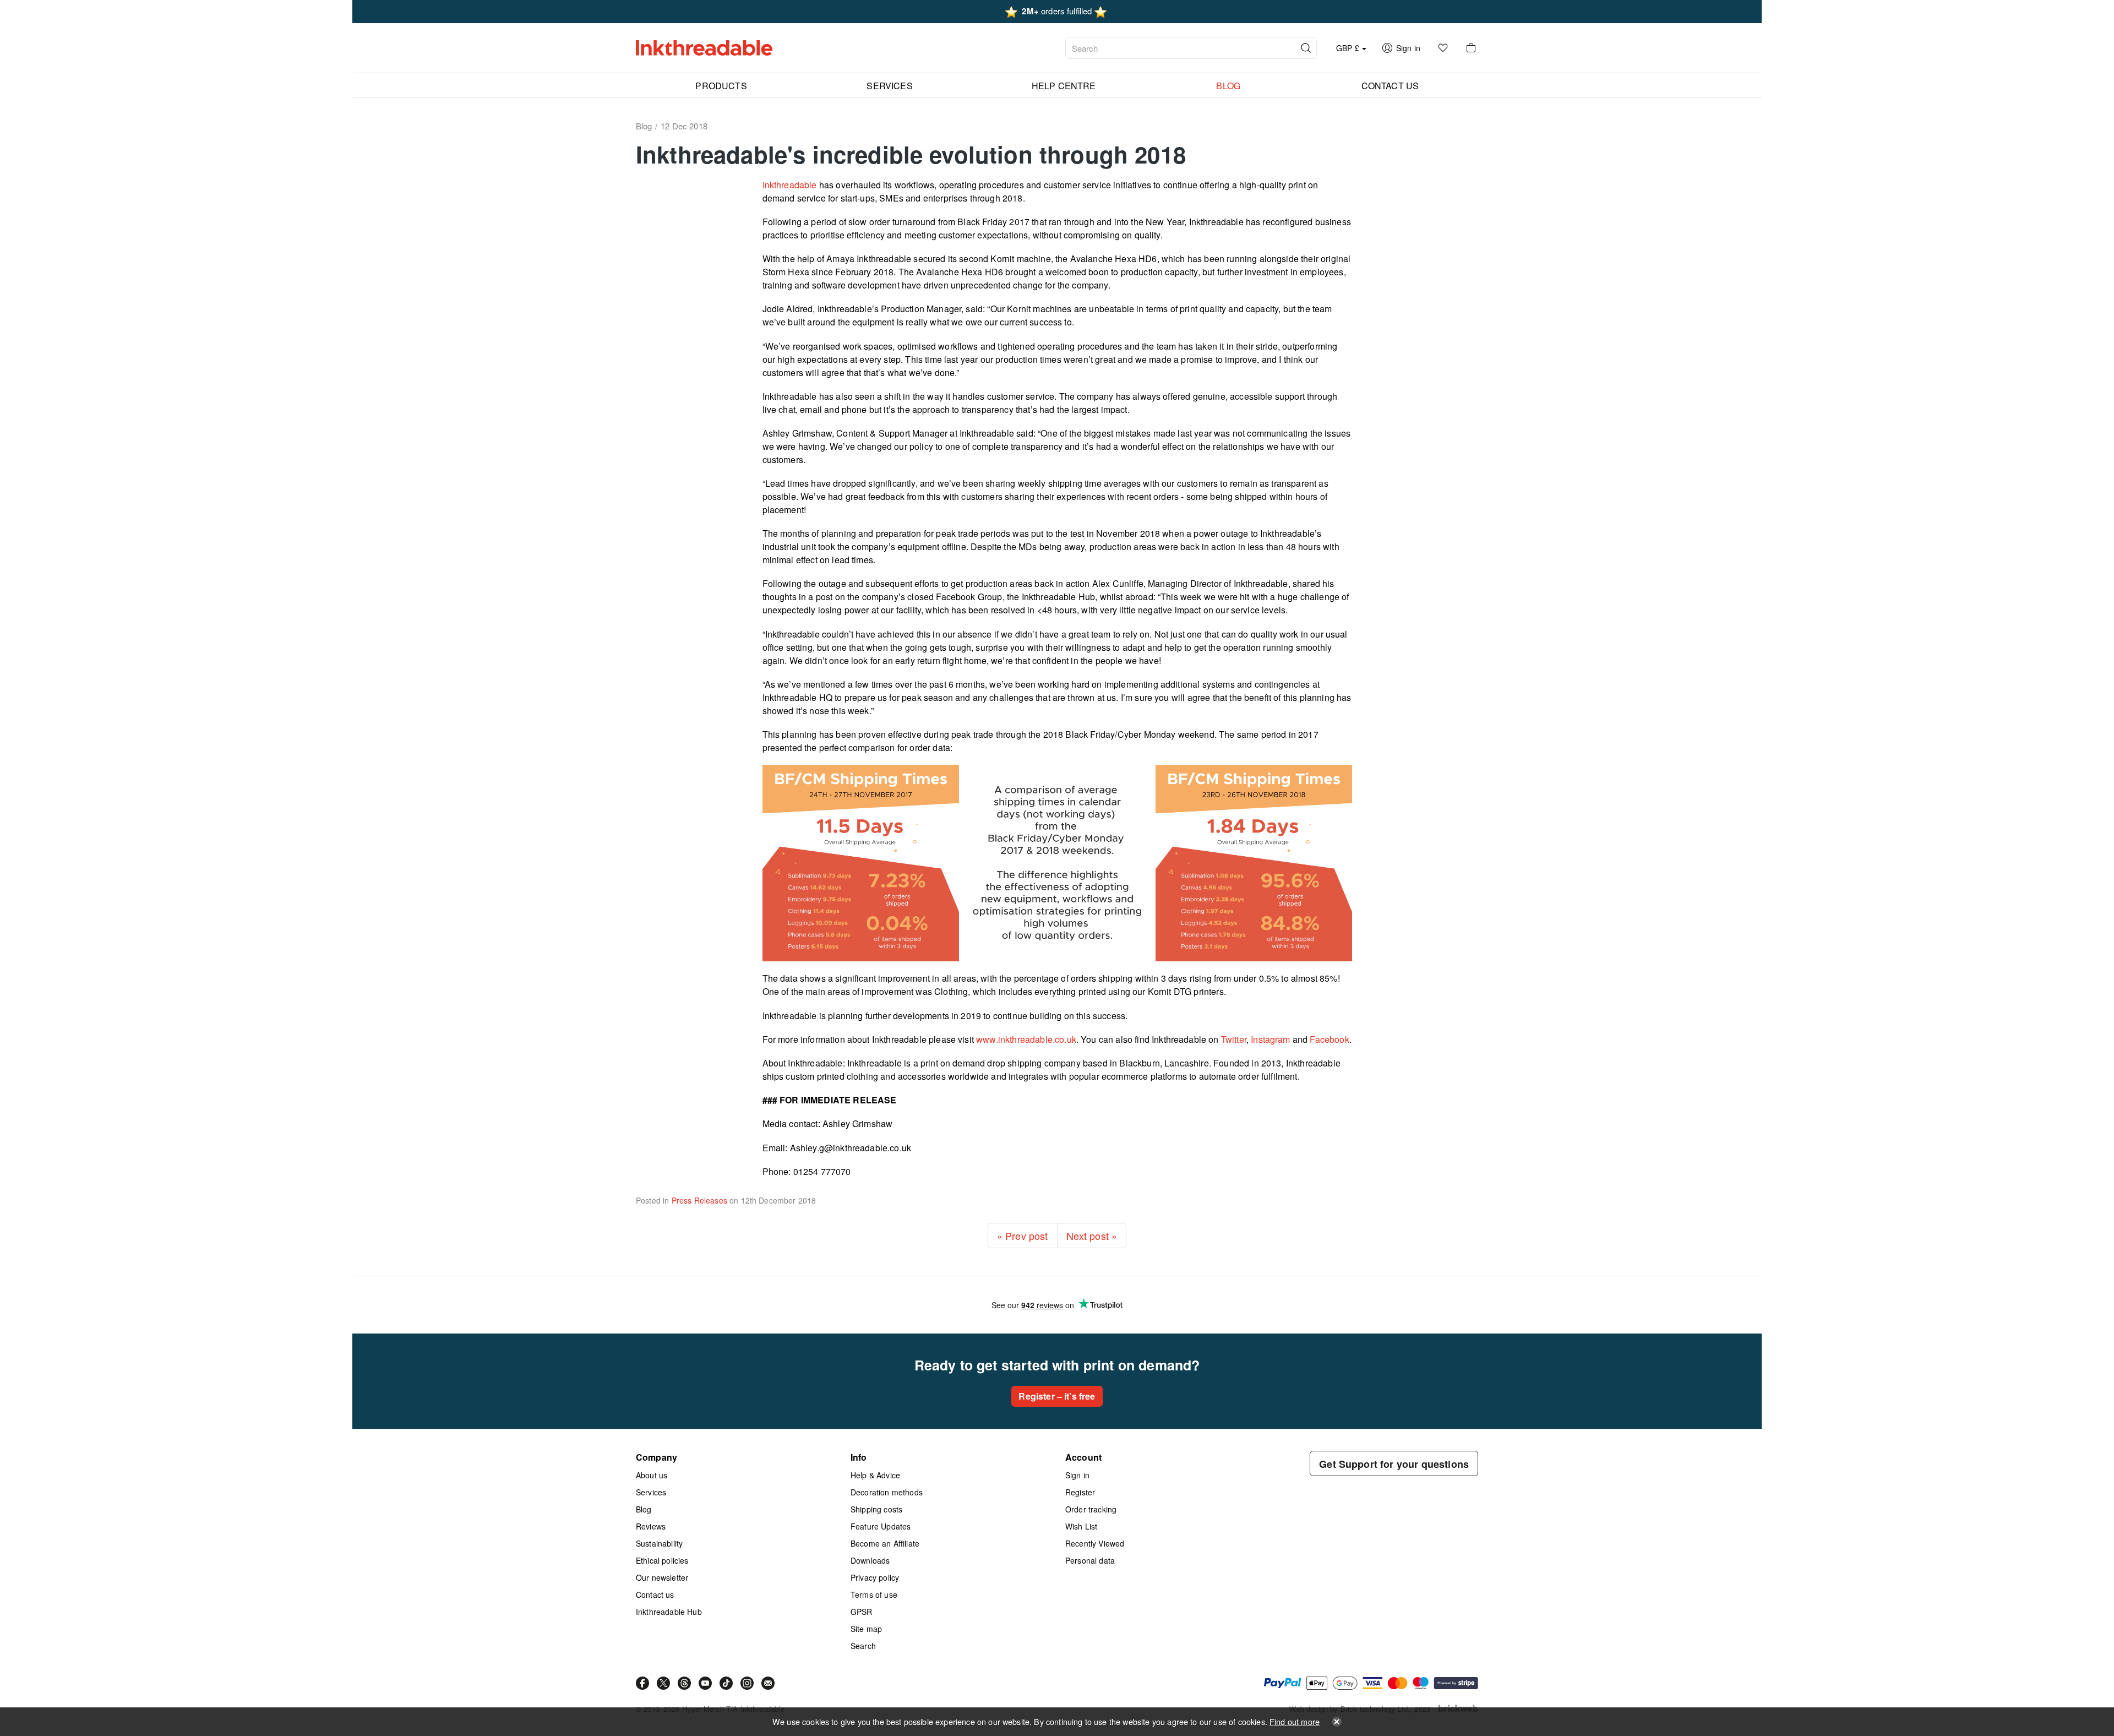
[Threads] (684, 1683)
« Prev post (1023, 1236)
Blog (644, 1509)
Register (1080, 1492)
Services (651, 1492)
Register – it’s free (1057, 1396)
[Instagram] (747, 1683)
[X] (663, 1683)
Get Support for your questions (1394, 1464)
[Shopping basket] (1471, 48)
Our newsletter (662, 1577)
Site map (866, 1629)
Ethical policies (662, 1560)
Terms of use (874, 1594)
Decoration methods (887, 1492)
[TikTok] (726, 1683)
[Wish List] (1443, 48)
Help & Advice (875, 1475)
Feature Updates (881, 1526)
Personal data (1090, 1560)
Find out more (1295, 1721)
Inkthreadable (790, 185)
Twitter (1233, 1039)
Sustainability (659, 1543)
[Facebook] (642, 1683)
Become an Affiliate (885, 1543)
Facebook (1328, 1039)
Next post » (1092, 1236)
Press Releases (699, 1200)
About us (652, 1475)
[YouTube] (705, 1683)
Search (863, 1646)
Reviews (651, 1526)
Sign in (1077, 1475)
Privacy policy (875, 1577)
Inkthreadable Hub (669, 1612)
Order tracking (1091, 1509)
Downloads (870, 1560)
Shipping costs (876, 1509)
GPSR (862, 1612)
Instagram (1270, 1039)
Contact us (655, 1594)
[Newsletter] (768, 1683)
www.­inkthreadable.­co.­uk (1025, 1039)
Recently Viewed (1095, 1543)
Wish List (1081, 1526)
